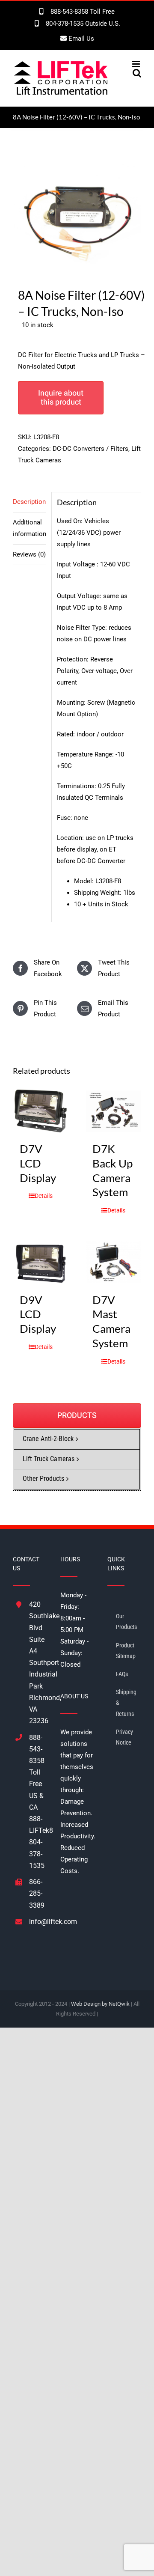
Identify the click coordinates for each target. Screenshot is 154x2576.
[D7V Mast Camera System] (113, 1262)
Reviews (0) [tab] (29, 554)
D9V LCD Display (38, 1314)
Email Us (80, 39)
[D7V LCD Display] (41, 1111)
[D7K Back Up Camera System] (113, 1111)
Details (44, 1196)
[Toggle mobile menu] (137, 64)
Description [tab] (29, 502)
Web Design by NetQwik (100, 2004)
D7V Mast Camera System (111, 1321)
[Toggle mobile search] (137, 73)
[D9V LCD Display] (41, 1262)
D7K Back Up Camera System (113, 1170)
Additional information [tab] (30, 528)
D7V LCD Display (38, 1163)
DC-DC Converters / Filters (90, 449)
